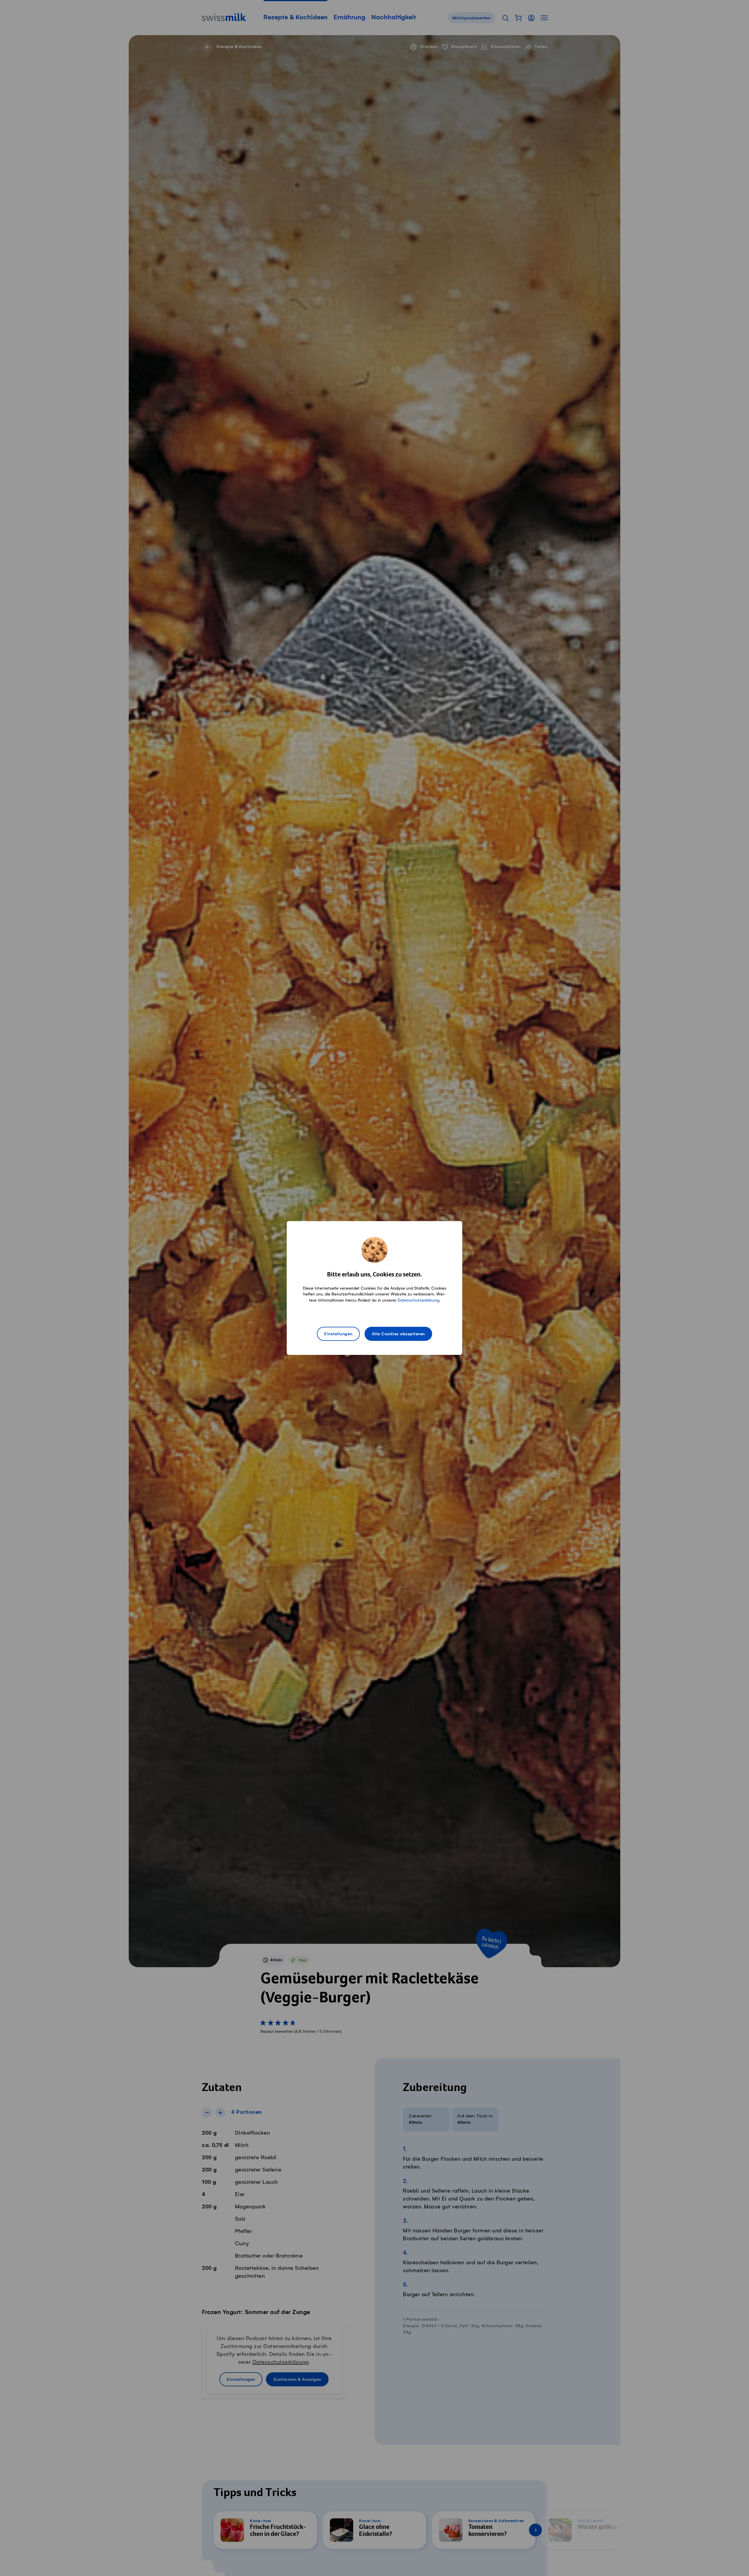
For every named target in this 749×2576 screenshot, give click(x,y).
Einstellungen (338, 1334)
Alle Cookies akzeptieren (398, 1334)
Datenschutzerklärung (418, 1300)
